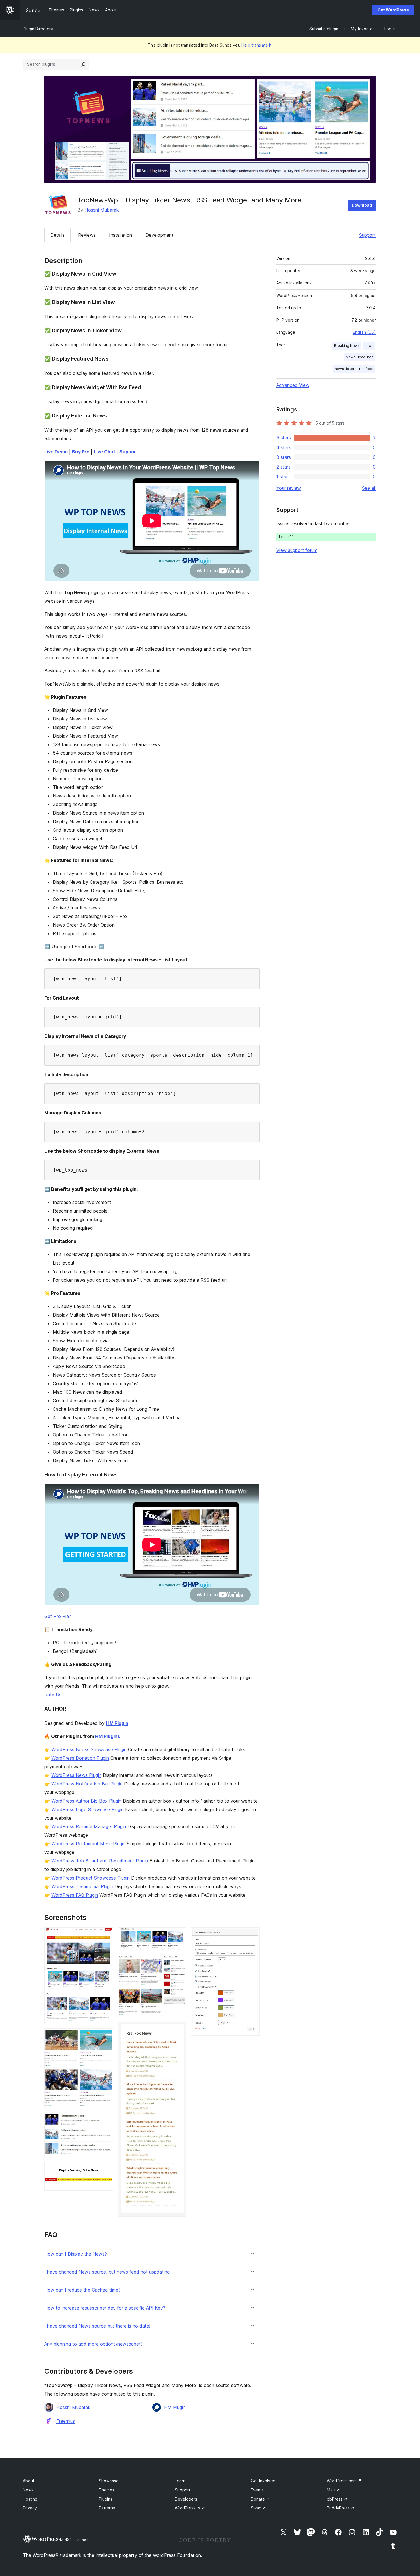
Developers (186, 2499)
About (29, 2481)
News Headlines (360, 357)
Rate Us (53, 1695)
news (369, 346)
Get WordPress (393, 10)
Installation (121, 235)
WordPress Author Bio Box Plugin (86, 1801)
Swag (259, 2508)
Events (257, 2490)
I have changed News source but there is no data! (97, 2326)
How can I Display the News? (76, 2254)
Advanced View (293, 385)
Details (57, 235)
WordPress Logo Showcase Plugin (88, 1809)
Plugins (106, 2499)
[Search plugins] (83, 64)
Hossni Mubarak (102, 210)
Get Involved (263, 2481)
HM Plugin (117, 1723)
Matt (334, 2490)
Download (362, 205)
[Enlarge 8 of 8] (252, 1935)
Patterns (107, 2508)
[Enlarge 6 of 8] (179, 1964)
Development (159, 235)
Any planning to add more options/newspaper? (93, 2344)
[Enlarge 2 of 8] (105, 2036)
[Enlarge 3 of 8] (105, 2121)
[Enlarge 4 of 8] (105, 2169)
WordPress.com (344, 2481)
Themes (107, 2490)
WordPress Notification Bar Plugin (87, 1784)
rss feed (366, 369)
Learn (180, 2481)
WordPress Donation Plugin (80, 1758)
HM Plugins (108, 1736)
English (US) (364, 332)
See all (369, 488)
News (28, 2490)
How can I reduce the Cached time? (82, 2290)
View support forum (297, 550)
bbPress (337, 2499)
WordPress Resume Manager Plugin (89, 1826)
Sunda (83, 2540)
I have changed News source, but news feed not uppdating (107, 2272)
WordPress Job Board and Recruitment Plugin (100, 1861)
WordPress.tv (190, 2508)
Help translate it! (257, 45)
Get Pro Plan (58, 1616)
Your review (289, 488)
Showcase (109, 2481)
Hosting (30, 2499)
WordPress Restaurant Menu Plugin (88, 1844)
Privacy (30, 2508)
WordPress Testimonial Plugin (82, 1886)
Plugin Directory (38, 29)
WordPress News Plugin (76, 1775)
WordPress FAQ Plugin (75, 1895)
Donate (260, 2499)
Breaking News (347, 346)
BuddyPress (341, 2508)
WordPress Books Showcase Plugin (89, 1749)
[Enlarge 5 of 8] (179, 1935)
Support (367, 235)
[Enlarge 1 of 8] (105, 1935)
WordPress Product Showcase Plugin (91, 1878)
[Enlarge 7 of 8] (179, 2029)
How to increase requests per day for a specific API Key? (105, 2308)
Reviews (87, 235)
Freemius (66, 2421)
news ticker (345, 369)
